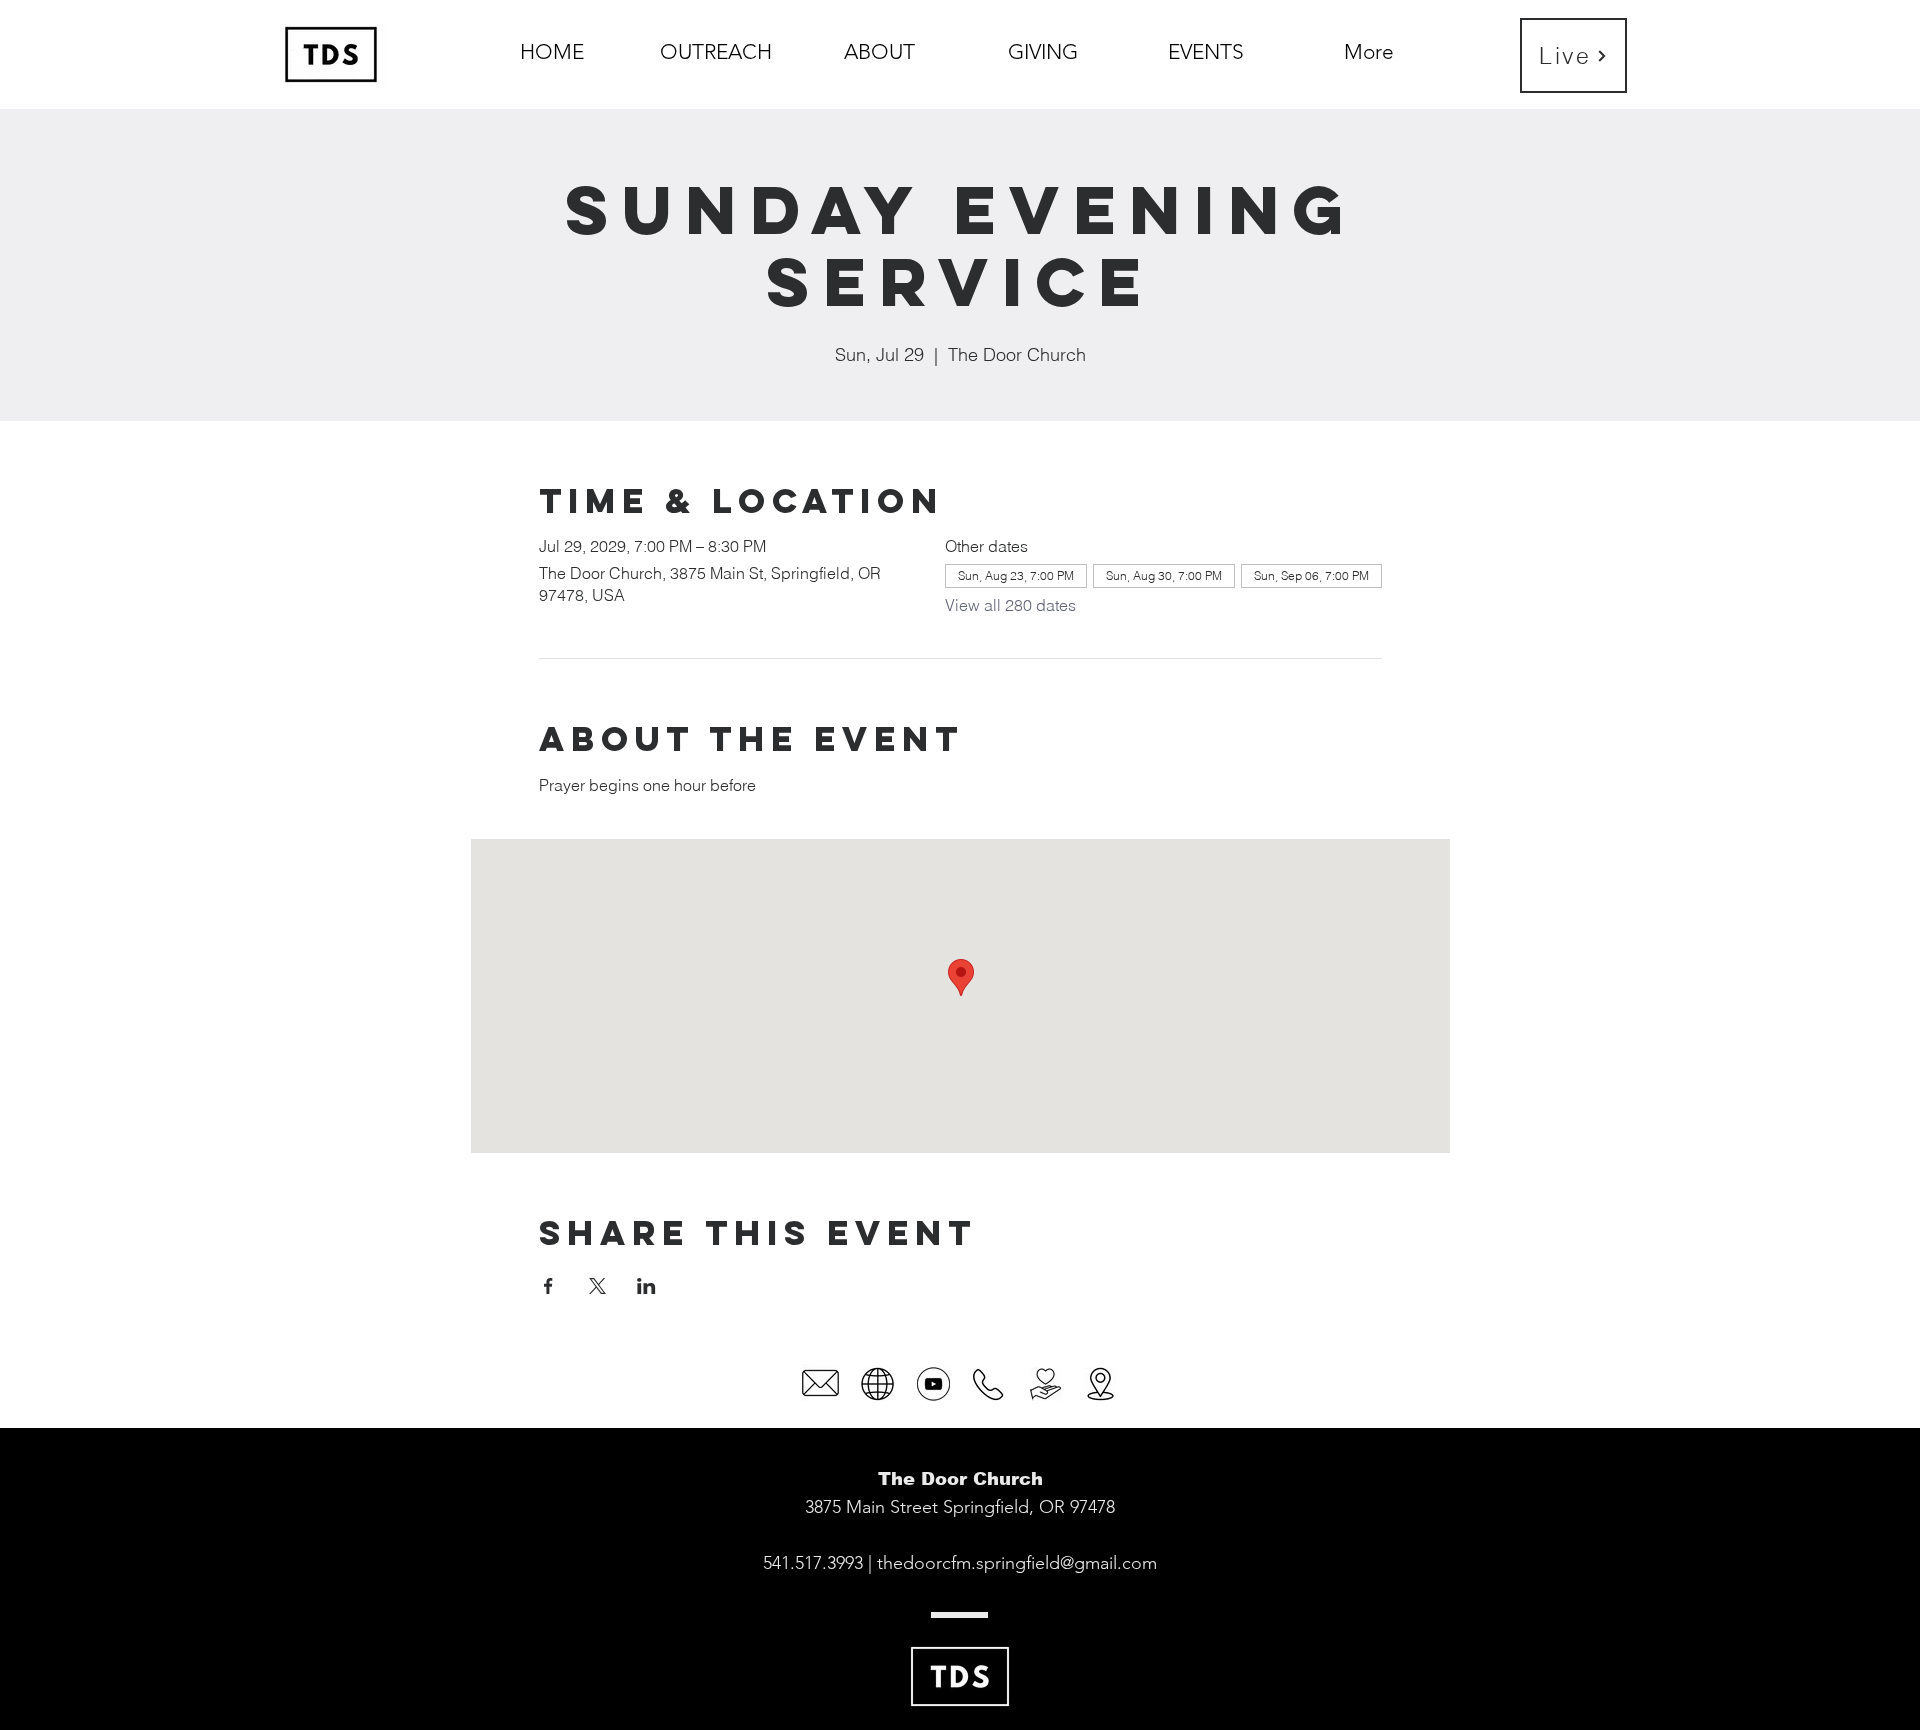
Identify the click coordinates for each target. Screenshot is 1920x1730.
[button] (879, 43)
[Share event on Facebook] (548, 1286)
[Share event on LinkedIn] (646, 1286)
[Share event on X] (597, 1286)
